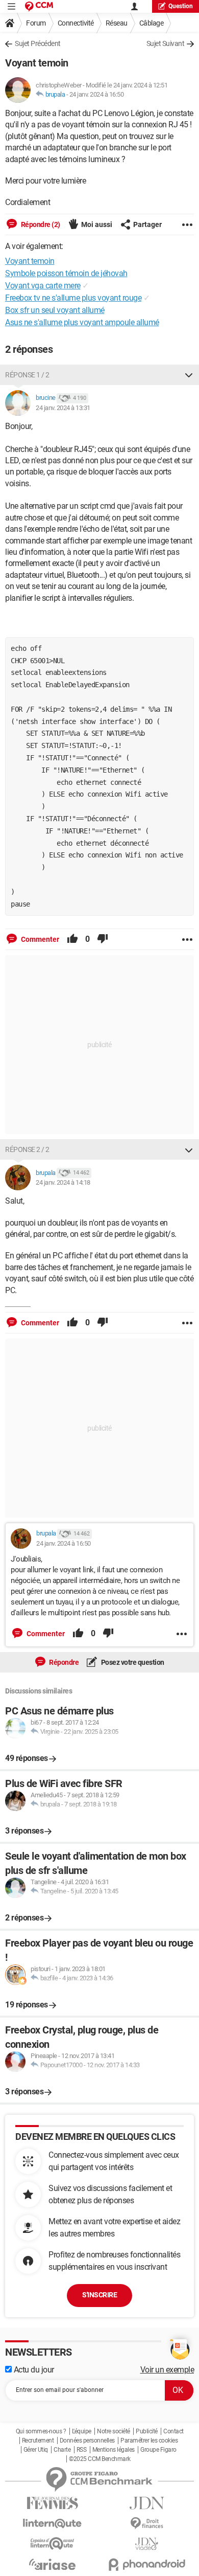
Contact (173, 2431)
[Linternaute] (52, 2524)
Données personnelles (87, 2441)
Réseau (117, 23)
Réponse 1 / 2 (27, 375)
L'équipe (82, 2431)
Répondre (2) (40, 224)
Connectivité (76, 23)
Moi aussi (97, 224)
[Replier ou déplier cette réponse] (189, 375)
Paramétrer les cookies (149, 2441)
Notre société (114, 2431)
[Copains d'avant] (52, 2544)
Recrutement (38, 2441)
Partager (147, 224)
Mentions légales (114, 2450)
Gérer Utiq (36, 2450)
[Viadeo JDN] (147, 2544)
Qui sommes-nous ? (41, 2431)
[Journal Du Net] (147, 2503)
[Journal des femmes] (52, 2503)
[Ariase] (52, 2564)
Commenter (39, 939)
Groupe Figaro (158, 2450)
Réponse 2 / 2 (27, 1149)
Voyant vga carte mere (43, 286)
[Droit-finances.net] (147, 2524)
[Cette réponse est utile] (72, 939)
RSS (82, 2450)
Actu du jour (33, 2370)
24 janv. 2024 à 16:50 (97, 94)
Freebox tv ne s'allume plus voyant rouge (73, 298)
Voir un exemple (167, 2370)
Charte (62, 2450)
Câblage (152, 23)
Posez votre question (132, 1662)
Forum (36, 23)
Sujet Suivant (166, 43)
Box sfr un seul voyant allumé (55, 310)
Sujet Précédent (38, 43)
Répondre (64, 1662)
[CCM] (39, 6)
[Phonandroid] (147, 2564)
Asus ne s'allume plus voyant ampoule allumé (82, 322)
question (181, 6)
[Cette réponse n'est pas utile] (103, 939)
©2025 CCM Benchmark (100, 2459)
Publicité (147, 2431)
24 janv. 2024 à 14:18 (63, 1182)
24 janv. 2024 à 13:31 (63, 408)
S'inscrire (99, 2295)
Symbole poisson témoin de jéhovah (66, 273)
